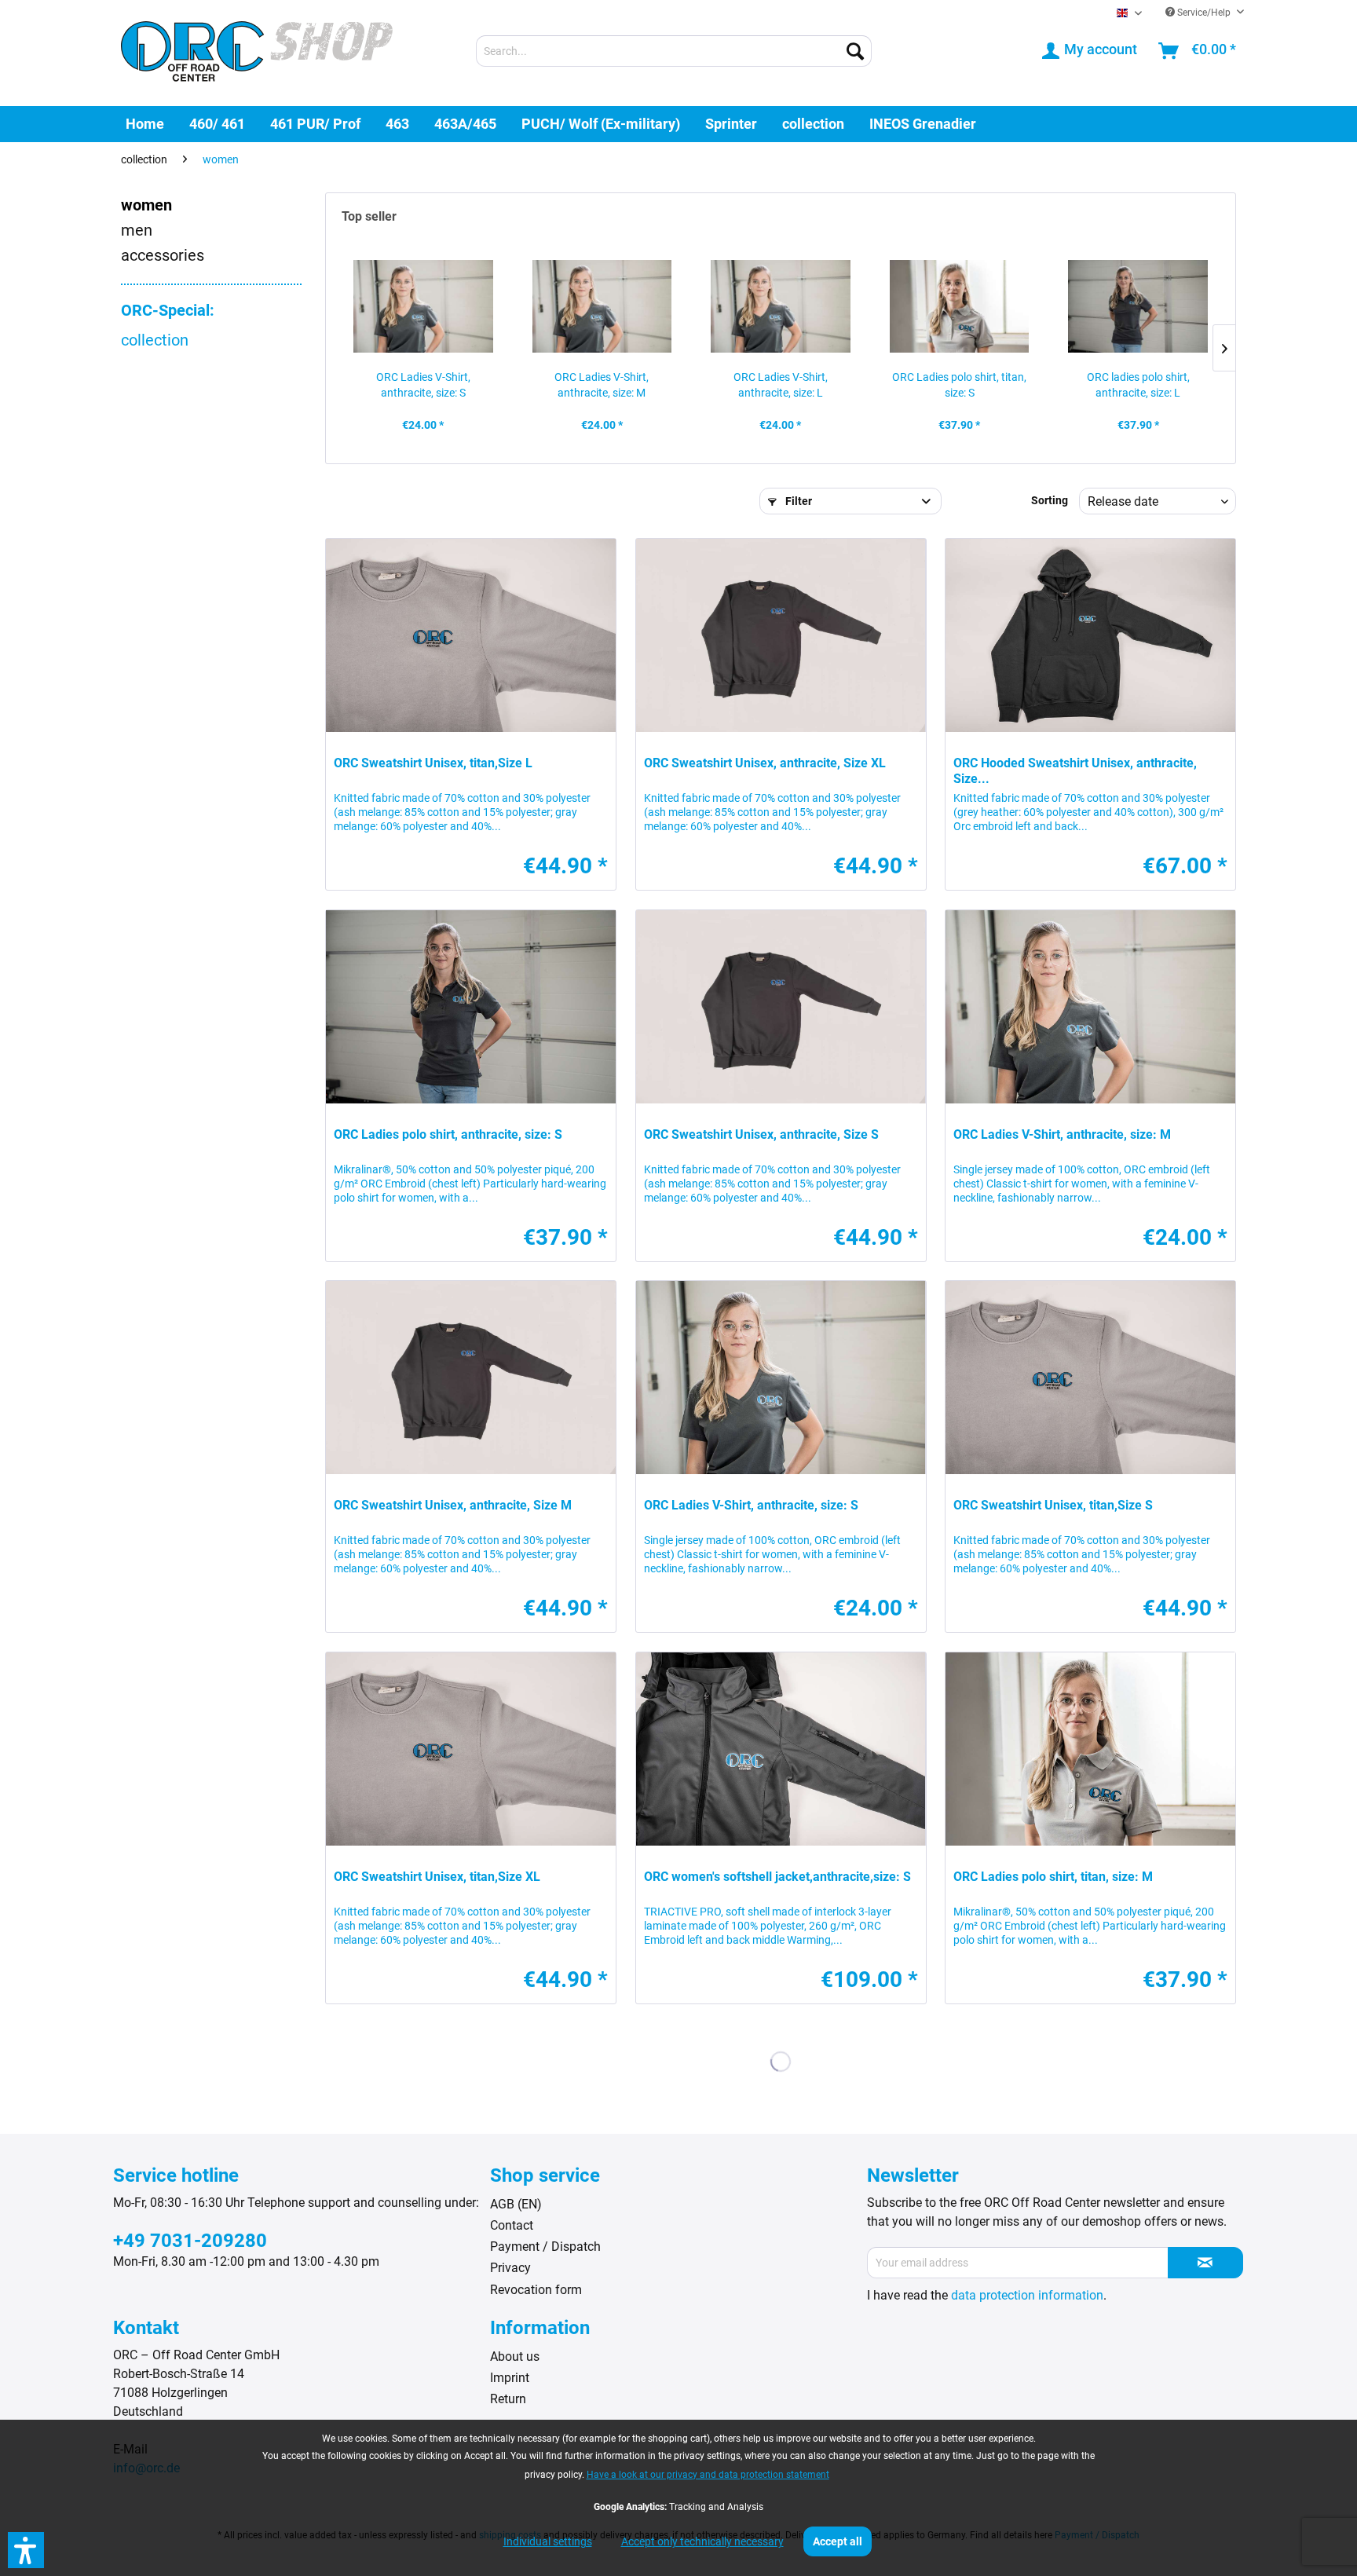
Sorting (1050, 500)
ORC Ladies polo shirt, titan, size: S (959, 385)
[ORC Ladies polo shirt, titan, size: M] (1090, 1749)
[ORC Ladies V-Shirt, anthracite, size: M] (602, 306)
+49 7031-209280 (190, 2241)
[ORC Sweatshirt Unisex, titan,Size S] (1090, 1378)
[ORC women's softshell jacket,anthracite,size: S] (781, 1749)
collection (155, 340)
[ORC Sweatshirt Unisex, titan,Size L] (471, 635)
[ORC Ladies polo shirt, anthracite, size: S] (471, 1007)
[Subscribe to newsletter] (1205, 2263)
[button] (26, 2550)
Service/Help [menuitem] (1204, 13)
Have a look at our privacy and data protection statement (708, 2475)
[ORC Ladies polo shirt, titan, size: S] (960, 306)
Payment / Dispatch (545, 2247)
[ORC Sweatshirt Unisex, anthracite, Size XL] (781, 635)
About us (515, 2356)
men (137, 230)
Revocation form (536, 2290)
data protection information (1027, 2295)
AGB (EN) (516, 2204)
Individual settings (548, 2541)
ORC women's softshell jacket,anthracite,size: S (777, 1877)
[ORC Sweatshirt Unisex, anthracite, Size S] (781, 1007)
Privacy (510, 2268)
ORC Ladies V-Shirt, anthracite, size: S (423, 385)
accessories (163, 255)
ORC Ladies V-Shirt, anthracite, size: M (602, 385)
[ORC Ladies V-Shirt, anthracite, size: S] (423, 306)
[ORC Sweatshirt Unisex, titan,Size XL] (471, 1749)
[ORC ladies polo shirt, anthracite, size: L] (1138, 306)
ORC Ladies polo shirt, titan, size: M (1053, 1877)
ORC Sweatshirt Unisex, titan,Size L (433, 763)
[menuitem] (674, 51)
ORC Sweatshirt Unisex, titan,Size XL (437, 1877)
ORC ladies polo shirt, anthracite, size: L (1138, 385)
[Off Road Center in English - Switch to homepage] (257, 53)
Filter (797, 501)
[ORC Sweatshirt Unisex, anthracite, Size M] (471, 1378)
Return (508, 2399)
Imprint (510, 2378)
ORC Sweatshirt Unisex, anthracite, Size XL (765, 763)
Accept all (838, 2541)
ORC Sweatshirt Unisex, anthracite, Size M (453, 1505)
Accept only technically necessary (702, 2541)
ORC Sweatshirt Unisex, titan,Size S (1053, 1505)
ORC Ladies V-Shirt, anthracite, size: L (781, 385)
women (146, 205)
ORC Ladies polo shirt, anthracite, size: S (448, 1134)
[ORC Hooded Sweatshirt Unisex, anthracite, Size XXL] (1090, 635)
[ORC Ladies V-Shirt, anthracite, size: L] (781, 306)
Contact (512, 2225)
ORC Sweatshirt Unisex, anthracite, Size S (761, 1134)
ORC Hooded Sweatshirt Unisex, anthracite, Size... (1075, 771)
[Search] (855, 51)
